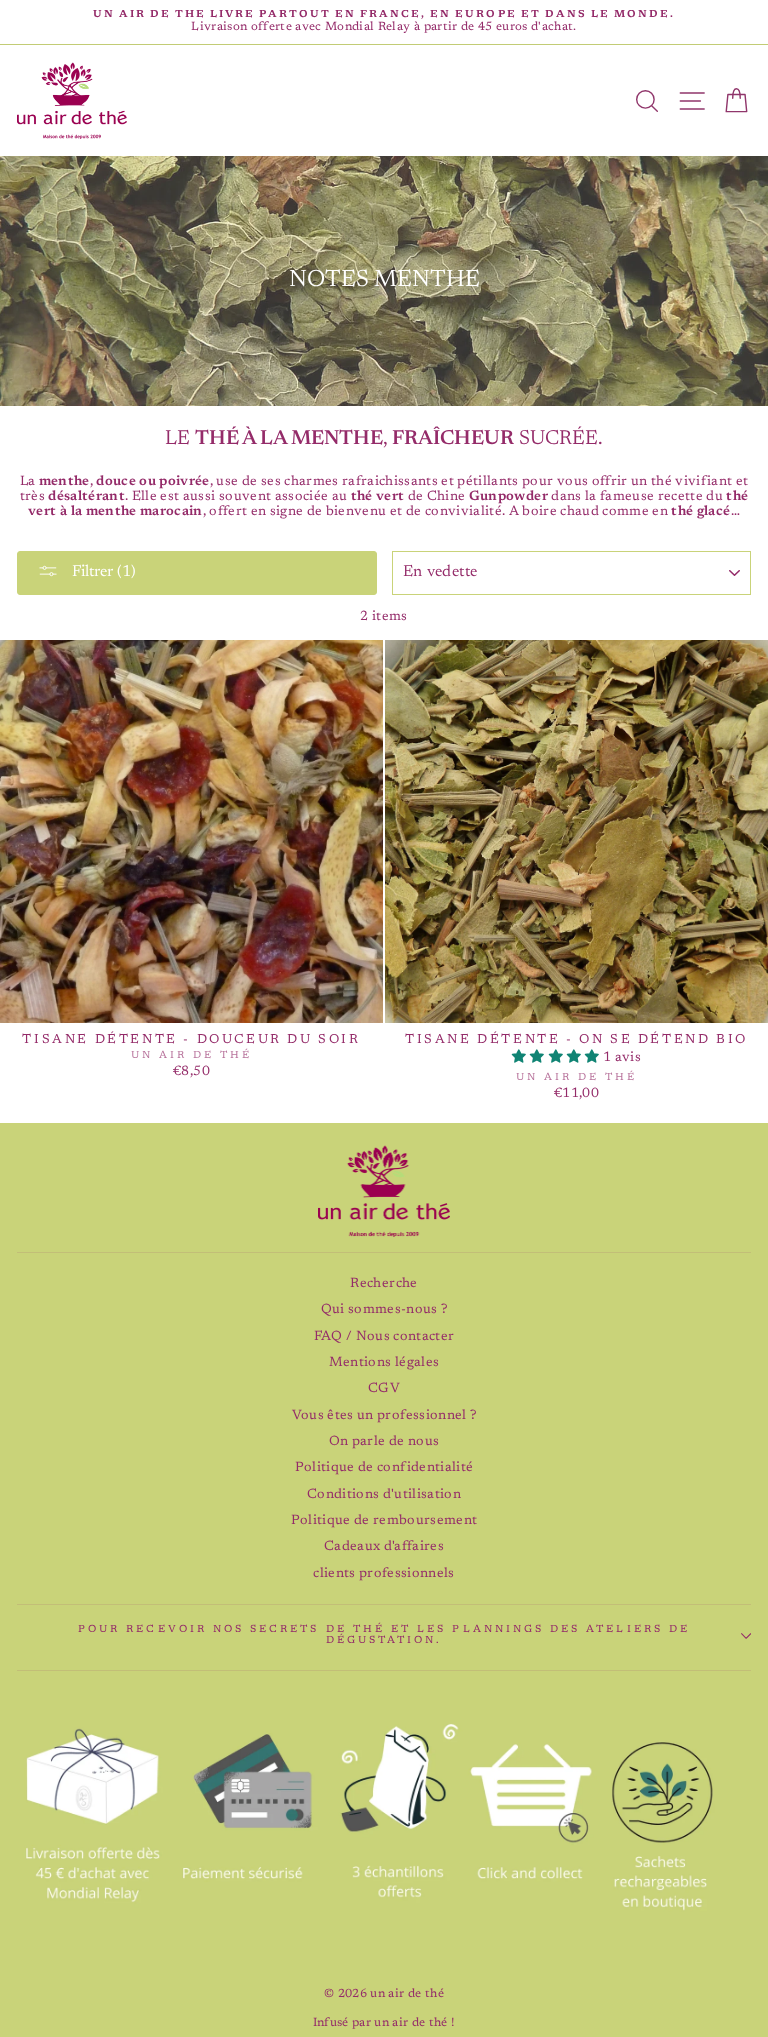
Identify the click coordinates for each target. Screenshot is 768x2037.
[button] (557, 1058)
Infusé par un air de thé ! (384, 2023)
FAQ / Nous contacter (384, 1337)
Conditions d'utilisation (384, 1495)
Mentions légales (384, 1363)
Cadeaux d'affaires (384, 1547)
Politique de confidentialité (384, 1468)
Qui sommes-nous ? (384, 1310)
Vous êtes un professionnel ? (384, 1416)
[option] (384, 22)
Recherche (383, 1284)
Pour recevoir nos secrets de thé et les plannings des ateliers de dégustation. (384, 1635)
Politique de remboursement (384, 1521)
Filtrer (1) (102, 572)
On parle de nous (384, 1442)
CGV (384, 1389)
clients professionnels (383, 1574)
